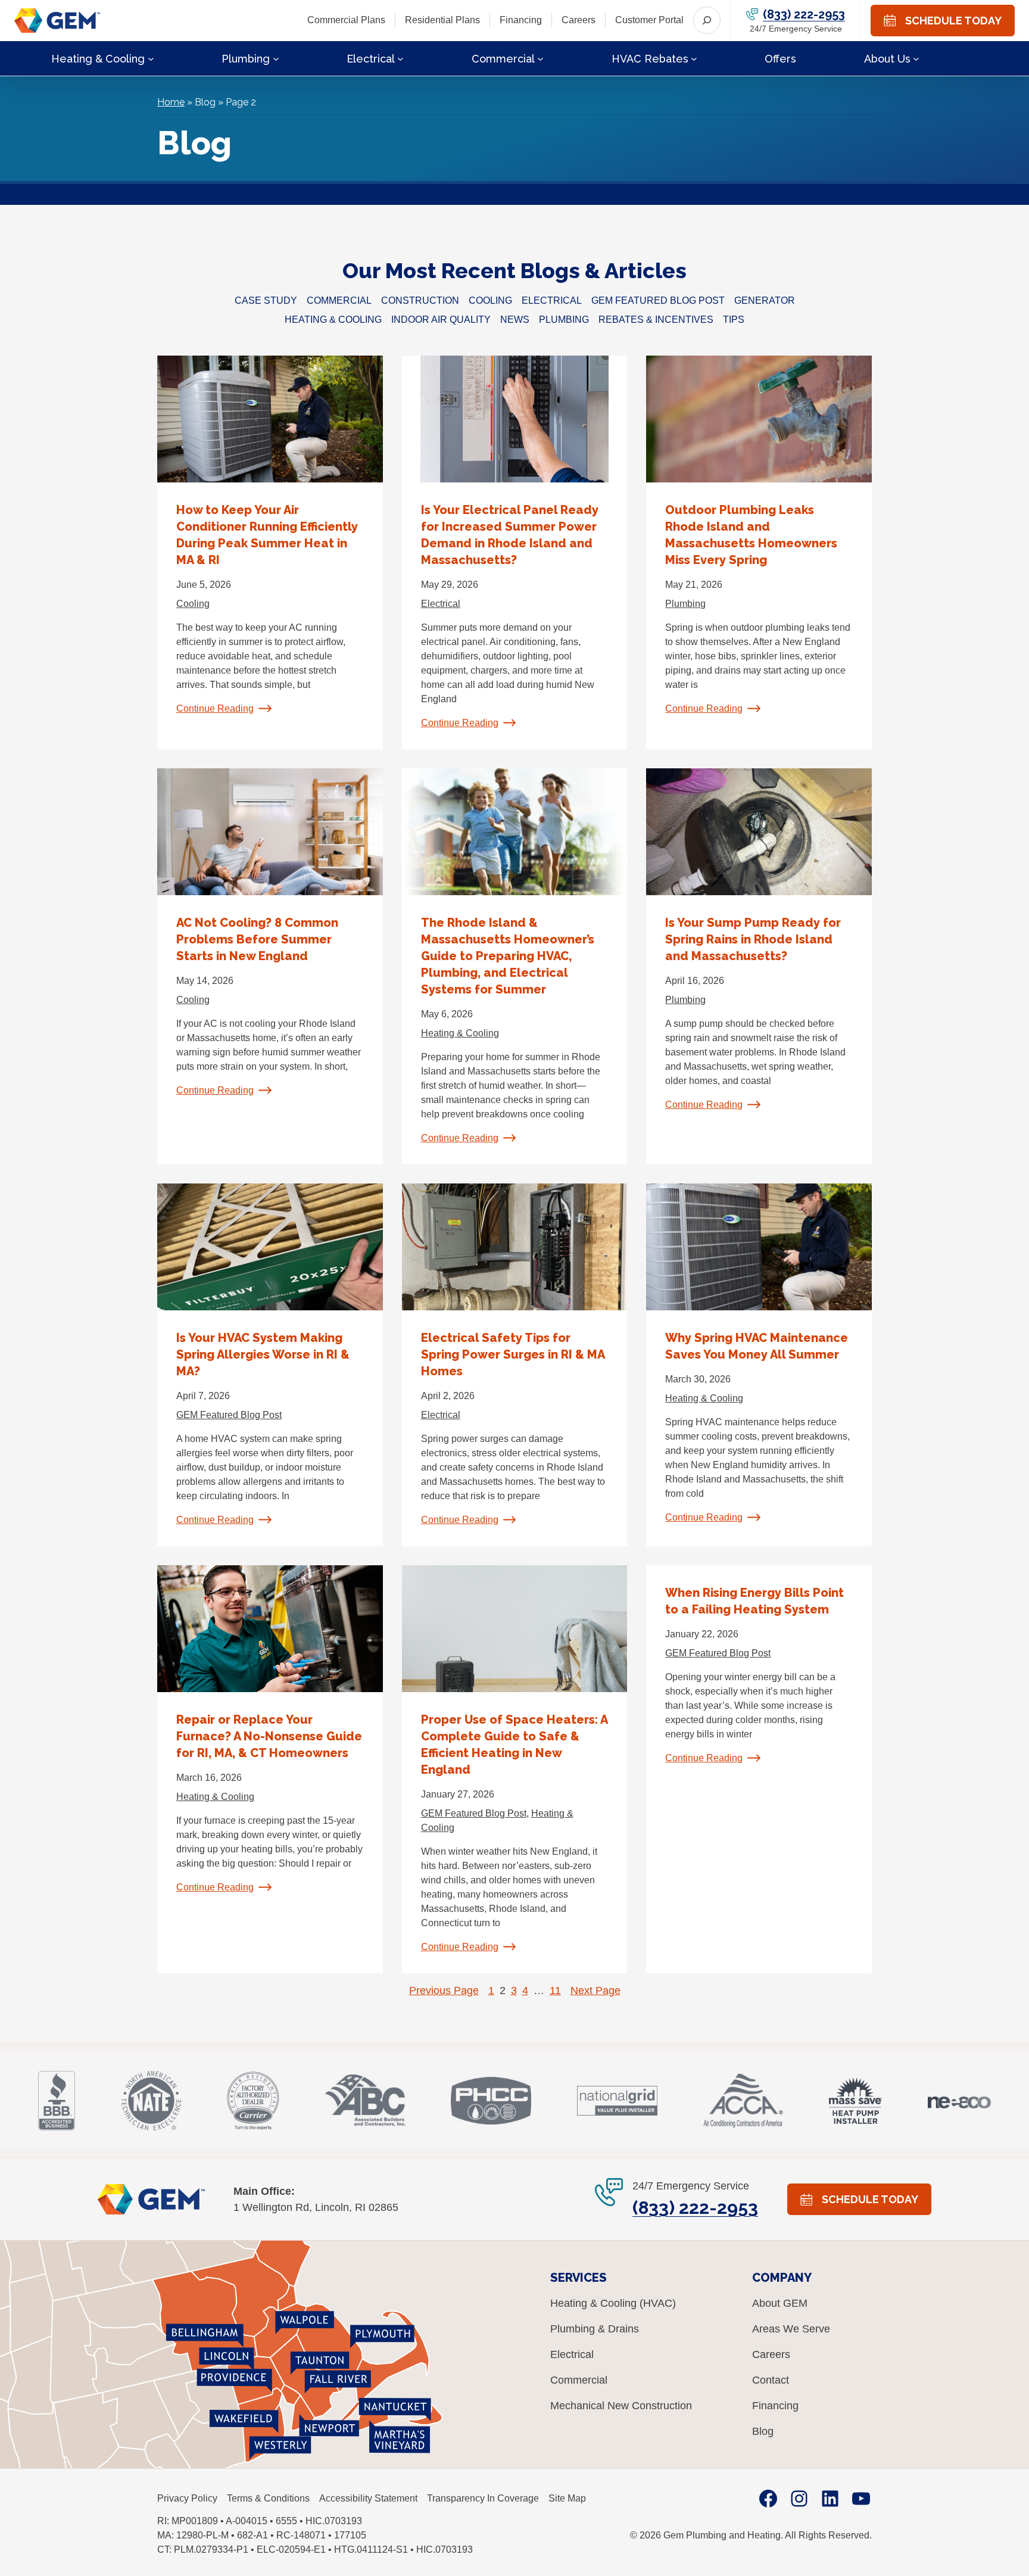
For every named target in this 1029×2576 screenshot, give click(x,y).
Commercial (339, 300)
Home (171, 102)
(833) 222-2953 (804, 14)
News (515, 320)
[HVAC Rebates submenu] (694, 58)
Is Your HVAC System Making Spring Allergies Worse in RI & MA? (263, 1354)
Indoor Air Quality (441, 320)
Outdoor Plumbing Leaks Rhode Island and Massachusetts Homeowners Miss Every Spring (751, 535)
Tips (734, 320)
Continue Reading (215, 708)
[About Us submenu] (916, 58)
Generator (765, 300)
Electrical (552, 300)
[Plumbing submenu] (276, 58)
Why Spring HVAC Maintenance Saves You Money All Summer (757, 1346)
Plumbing (564, 320)
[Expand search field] (707, 20)
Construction (420, 300)
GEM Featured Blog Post (658, 300)
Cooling (490, 300)
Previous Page (444, 1991)
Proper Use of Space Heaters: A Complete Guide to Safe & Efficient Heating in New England (514, 1745)
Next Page (595, 1991)
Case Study (266, 300)
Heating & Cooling (333, 320)
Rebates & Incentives (656, 320)
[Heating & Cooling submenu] (151, 58)
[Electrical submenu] (400, 58)
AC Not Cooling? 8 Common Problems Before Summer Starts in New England (257, 939)
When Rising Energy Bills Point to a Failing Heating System (754, 1601)
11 (555, 1991)
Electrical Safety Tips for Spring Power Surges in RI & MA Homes (513, 1354)
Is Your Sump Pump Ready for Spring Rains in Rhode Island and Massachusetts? (753, 939)
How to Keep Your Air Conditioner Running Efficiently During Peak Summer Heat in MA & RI (267, 535)
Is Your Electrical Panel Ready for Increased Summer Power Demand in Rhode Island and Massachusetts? (510, 535)
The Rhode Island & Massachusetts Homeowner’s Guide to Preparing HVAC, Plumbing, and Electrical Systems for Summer (508, 956)
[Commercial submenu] (540, 58)
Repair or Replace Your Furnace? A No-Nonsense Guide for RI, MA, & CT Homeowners (269, 1736)
